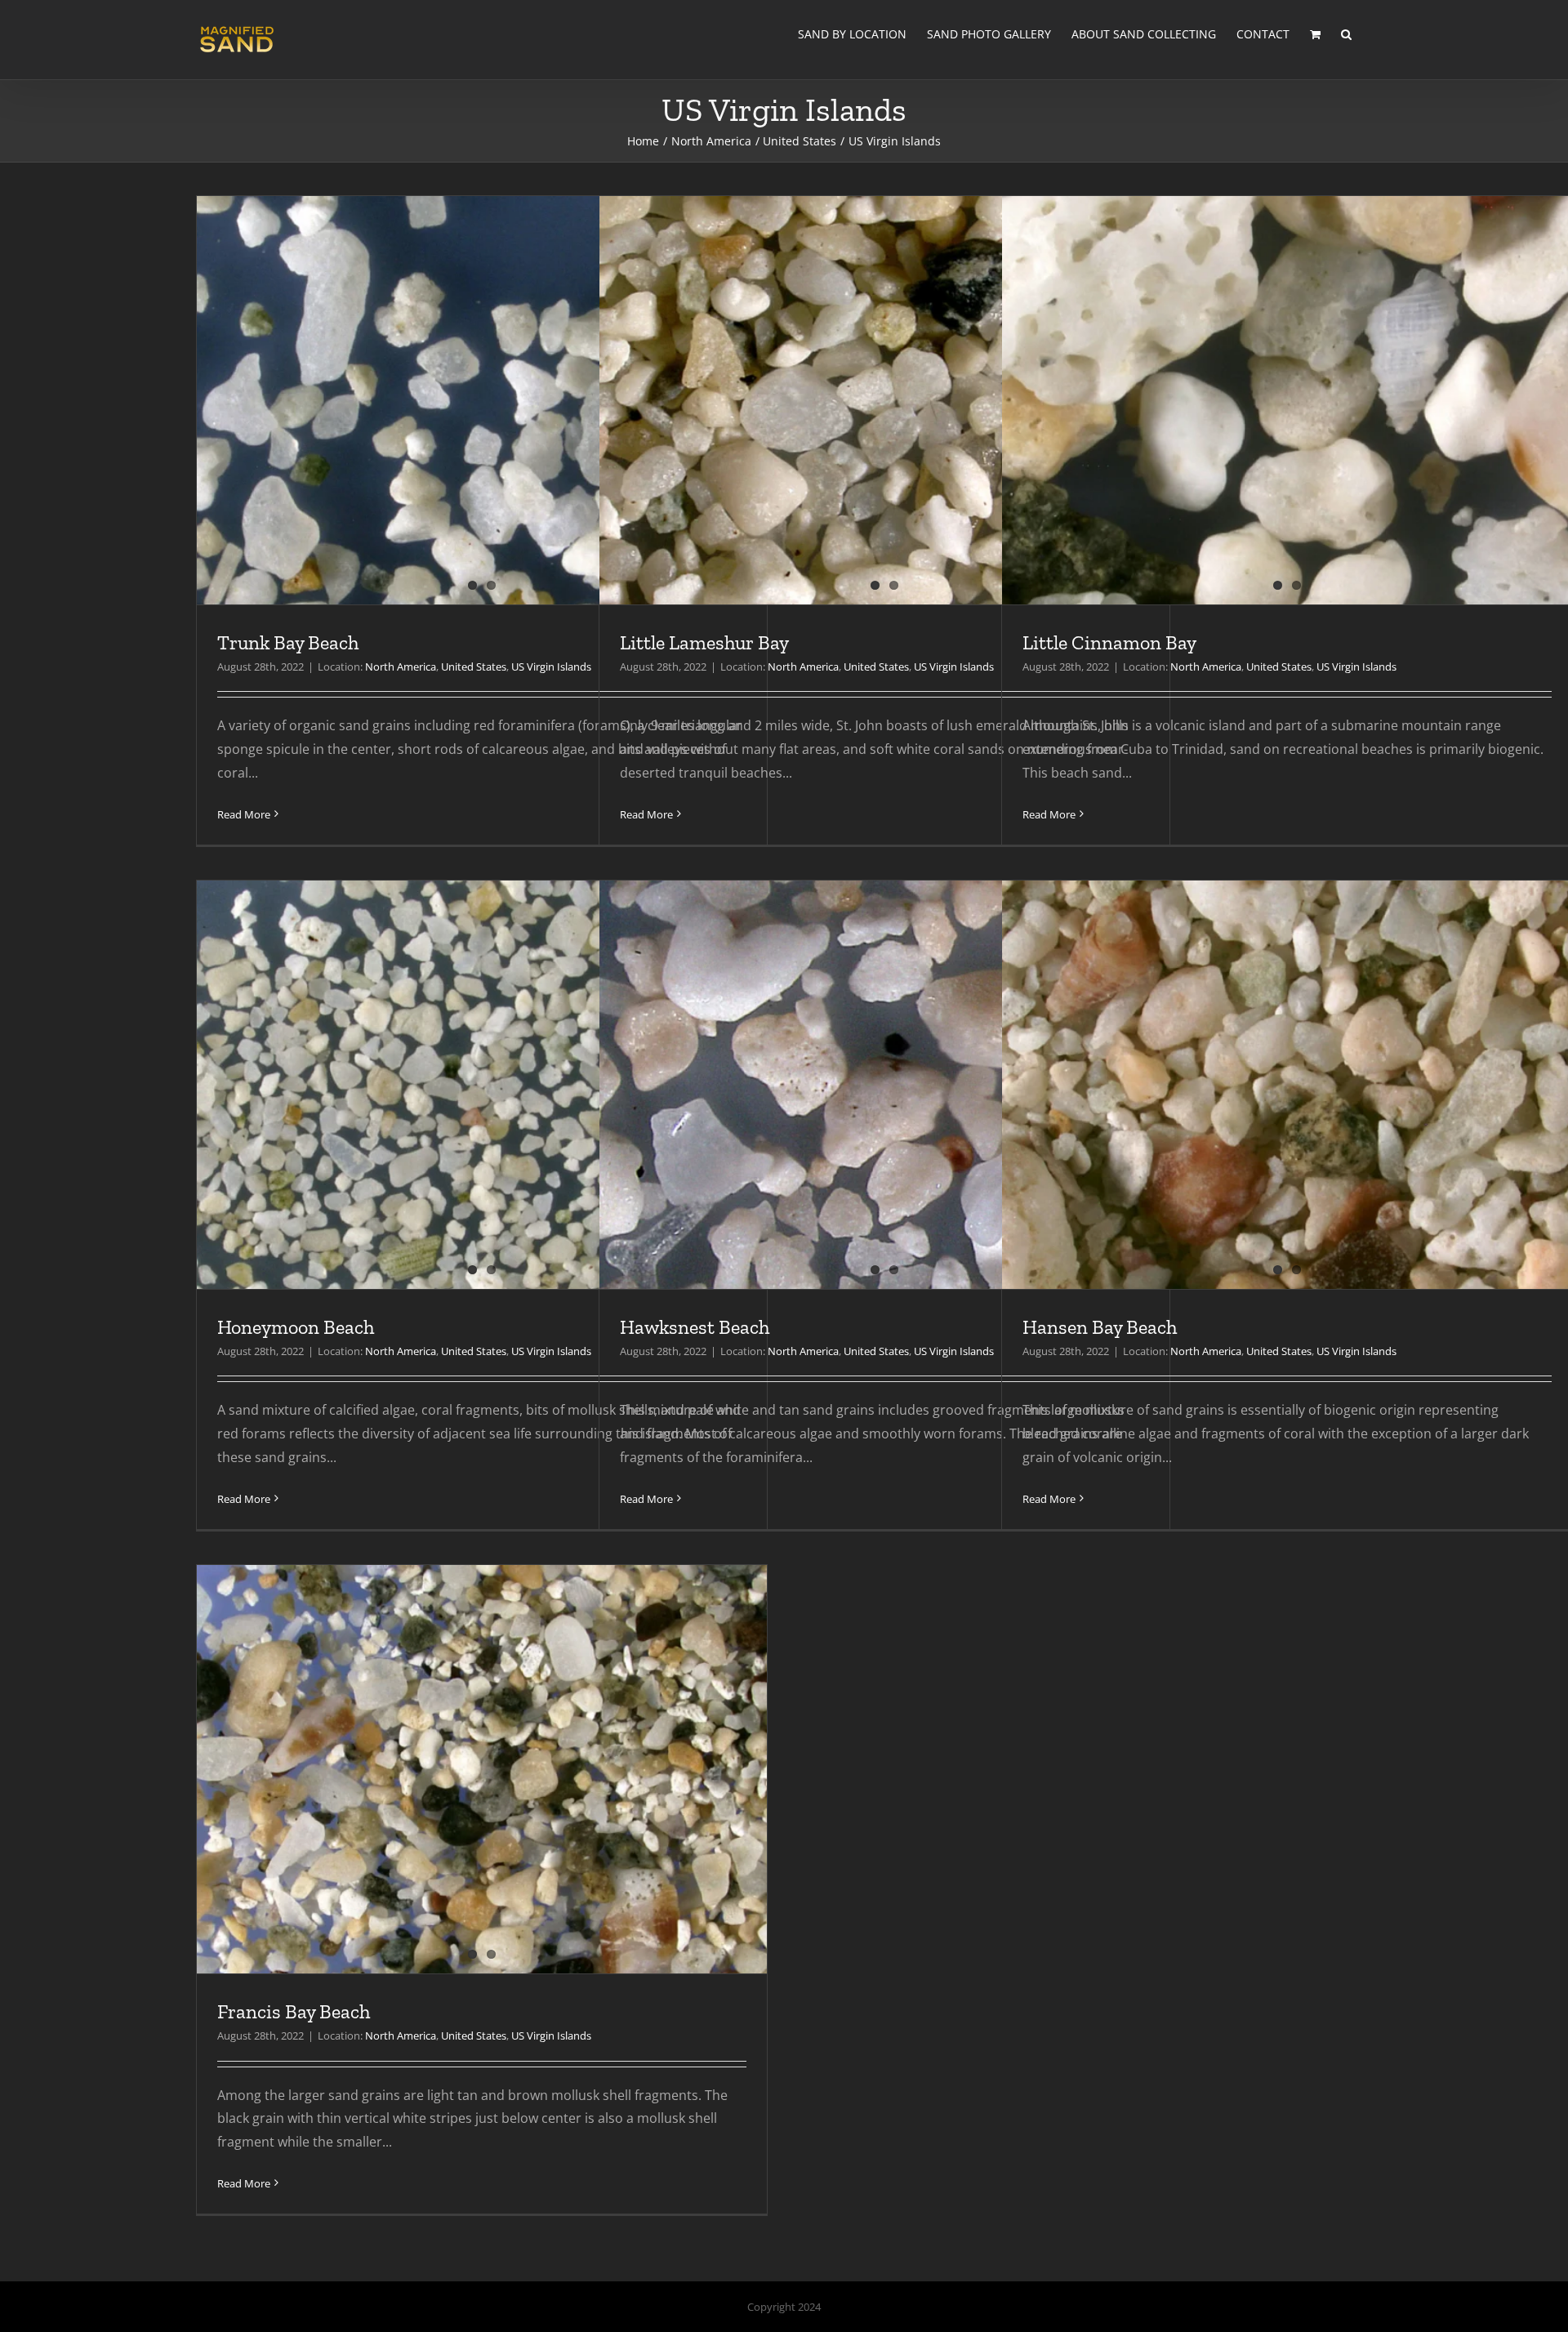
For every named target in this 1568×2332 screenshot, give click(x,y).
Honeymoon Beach (296, 1327)
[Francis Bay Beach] (482, 1850)
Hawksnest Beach (695, 1327)
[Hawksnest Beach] (884, 1166)
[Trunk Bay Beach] (482, 481)
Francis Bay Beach (294, 2011)
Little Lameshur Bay (704, 642)
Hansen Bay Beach (1100, 1327)
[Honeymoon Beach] (482, 1166)
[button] (1346, 34)
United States (474, 667)
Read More (244, 814)
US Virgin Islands (551, 667)
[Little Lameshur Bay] (884, 481)
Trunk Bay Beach (288, 642)
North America (401, 667)
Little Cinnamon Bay (1109, 642)
